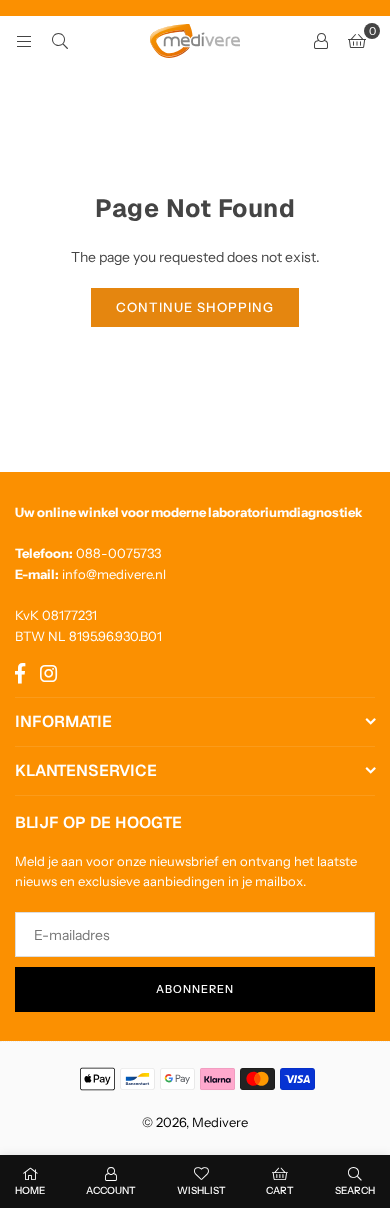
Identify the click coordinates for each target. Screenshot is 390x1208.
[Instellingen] (321, 41)
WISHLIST (201, 1190)
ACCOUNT (111, 1190)
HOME (30, 1190)
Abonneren (195, 989)
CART (280, 1190)
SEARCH (355, 1190)
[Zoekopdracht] (60, 41)
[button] (357, 41)
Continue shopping (195, 307)
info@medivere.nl (114, 574)
